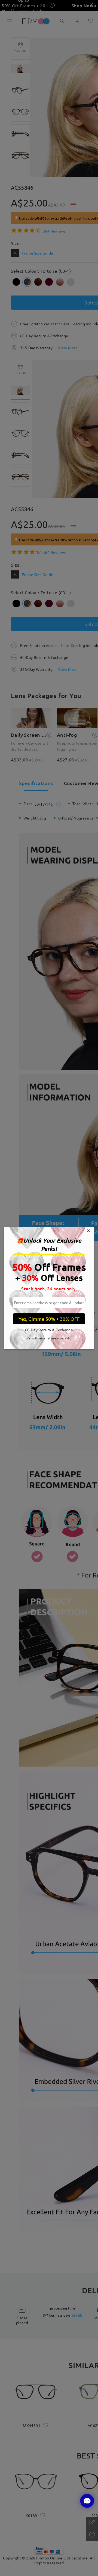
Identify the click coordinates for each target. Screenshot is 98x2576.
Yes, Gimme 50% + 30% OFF (49, 1319)
